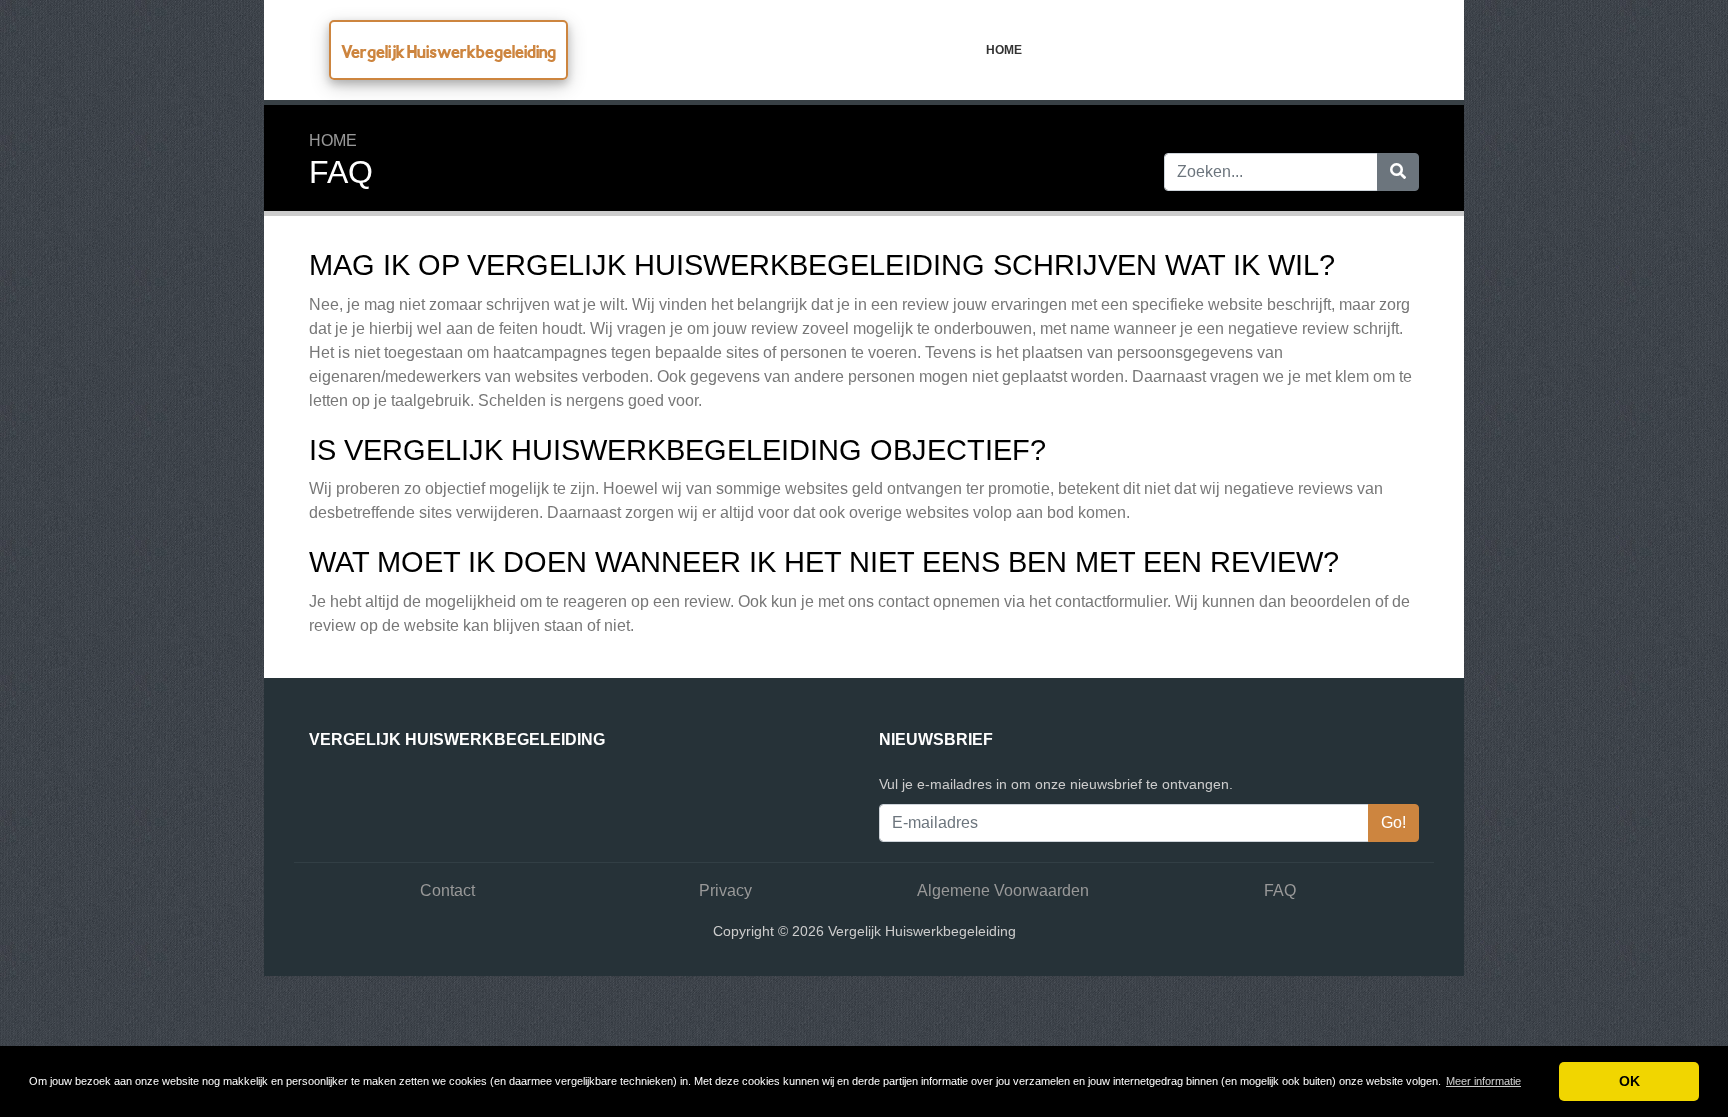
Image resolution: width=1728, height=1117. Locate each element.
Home (1004, 50)
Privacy (725, 890)
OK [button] (1629, 1081)
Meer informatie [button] (1483, 1081)
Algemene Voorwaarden (1003, 890)
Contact (447, 890)
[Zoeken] (1398, 172)
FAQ (1280, 890)
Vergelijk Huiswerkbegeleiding (448, 51)
